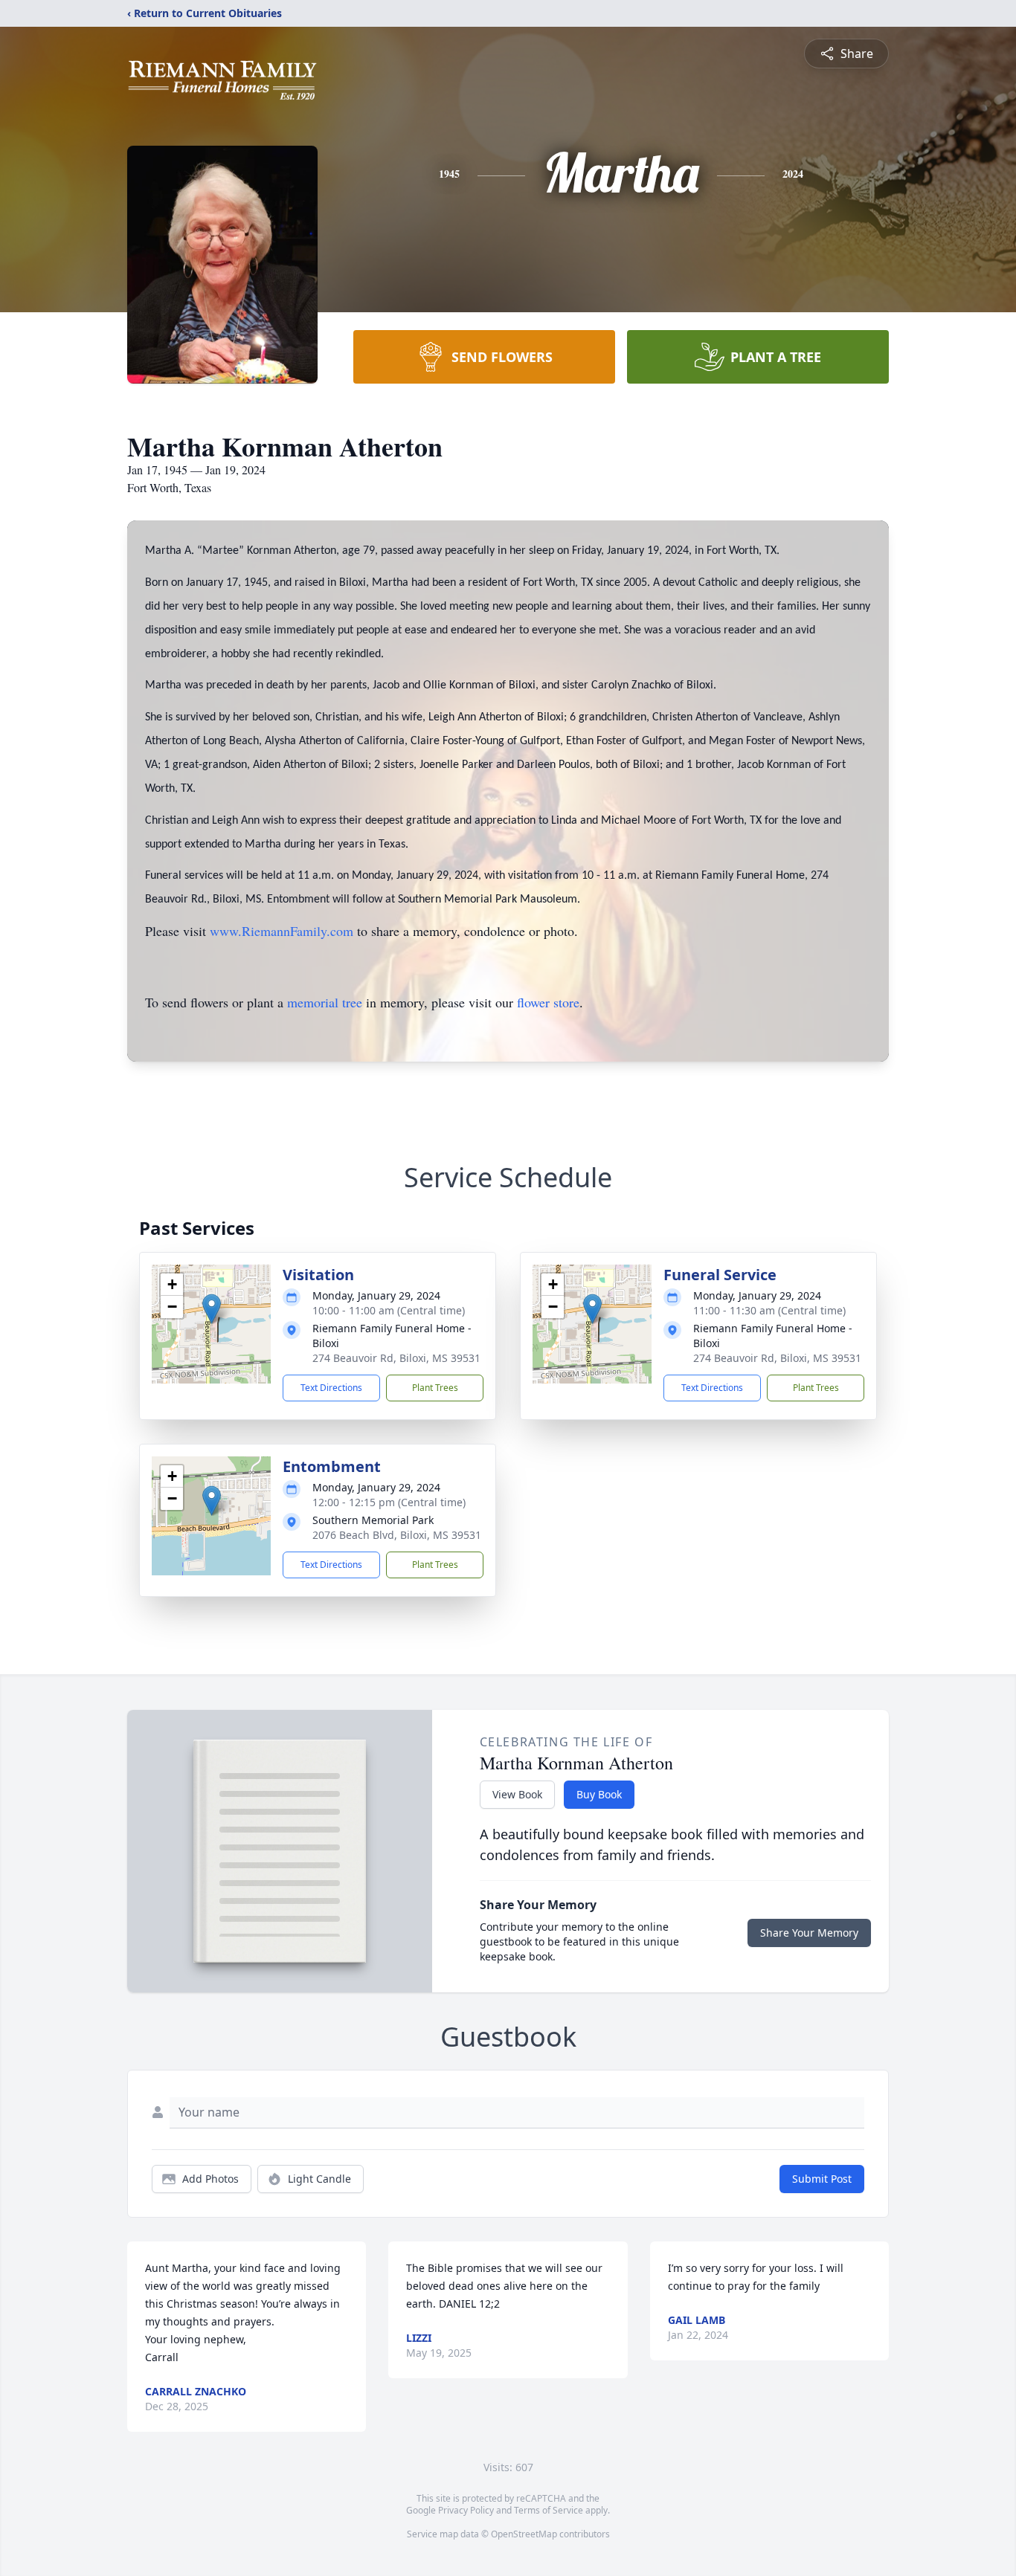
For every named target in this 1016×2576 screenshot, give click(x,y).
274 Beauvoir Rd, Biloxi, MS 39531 (396, 1358)
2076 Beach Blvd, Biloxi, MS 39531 (397, 1535)
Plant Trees (435, 1388)
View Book (517, 1794)
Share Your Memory (809, 1933)
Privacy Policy (466, 2510)
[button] (212, 1309)
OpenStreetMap (524, 2534)
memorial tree (325, 1002)
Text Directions (331, 1388)
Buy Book (599, 1794)
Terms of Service (549, 2510)
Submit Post (822, 2179)
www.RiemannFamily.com (282, 931)
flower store (548, 1002)
